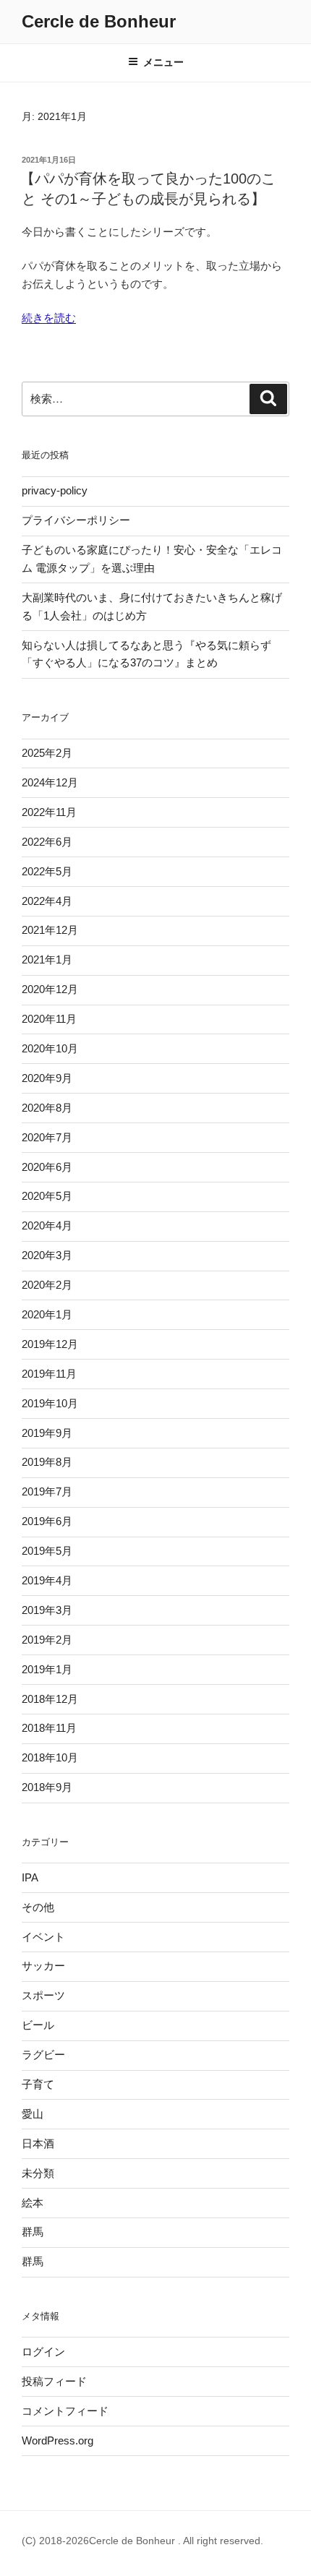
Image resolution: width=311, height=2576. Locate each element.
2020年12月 (50, 989)
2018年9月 (47, 1787)
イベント (43, 1937)
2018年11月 (49, 1728)
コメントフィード (65, 2411)
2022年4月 (47, 901)
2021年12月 (50, 930)
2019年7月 (47, 1491)
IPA (30, 1877)
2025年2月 (47, 753)
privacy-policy (55, 490)
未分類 (38, 2173)
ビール (38, 2025)
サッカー (43, 1966)
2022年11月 (49, 812)
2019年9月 (47, 1433)
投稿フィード (54, 2381)
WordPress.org (57, 2440)
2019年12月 (50, 1344)
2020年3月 (47, 1255)
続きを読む (49, 318)
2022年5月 (47, 871)
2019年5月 (47, 1551)
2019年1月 (47, 1669)
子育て (38, 2084)
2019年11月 (49, 1374)
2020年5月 (47, 1196)
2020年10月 (50, 1048)
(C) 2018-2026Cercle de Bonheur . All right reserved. (142, 2541)
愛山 (33, 2114)
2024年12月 (50, 782)
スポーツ (43, 1995)
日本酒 (38, 2143)
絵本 (33, 2203)
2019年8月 (47, 1462)
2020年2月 (47, 1285)
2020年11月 (49, 1019)
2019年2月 (47, 1640)
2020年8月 (47, 1108)
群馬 (33, 2232)
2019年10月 (50, 1403)
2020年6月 (47, 1167)
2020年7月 (47, 1137)
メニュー (163, 62)
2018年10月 (50, 1757)
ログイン (43, 2352)
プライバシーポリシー (76, 520)
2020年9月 (47, 1078)
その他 (38, 1907)
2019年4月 (47, 1580)
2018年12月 (50, 1699)
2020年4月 (47, 1225)
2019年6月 (47, 1521)
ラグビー (43, 2055)
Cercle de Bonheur (99, 21)
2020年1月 (47, 1314)
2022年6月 (47, 842)
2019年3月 (47, 1610)
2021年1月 (47, 959)
